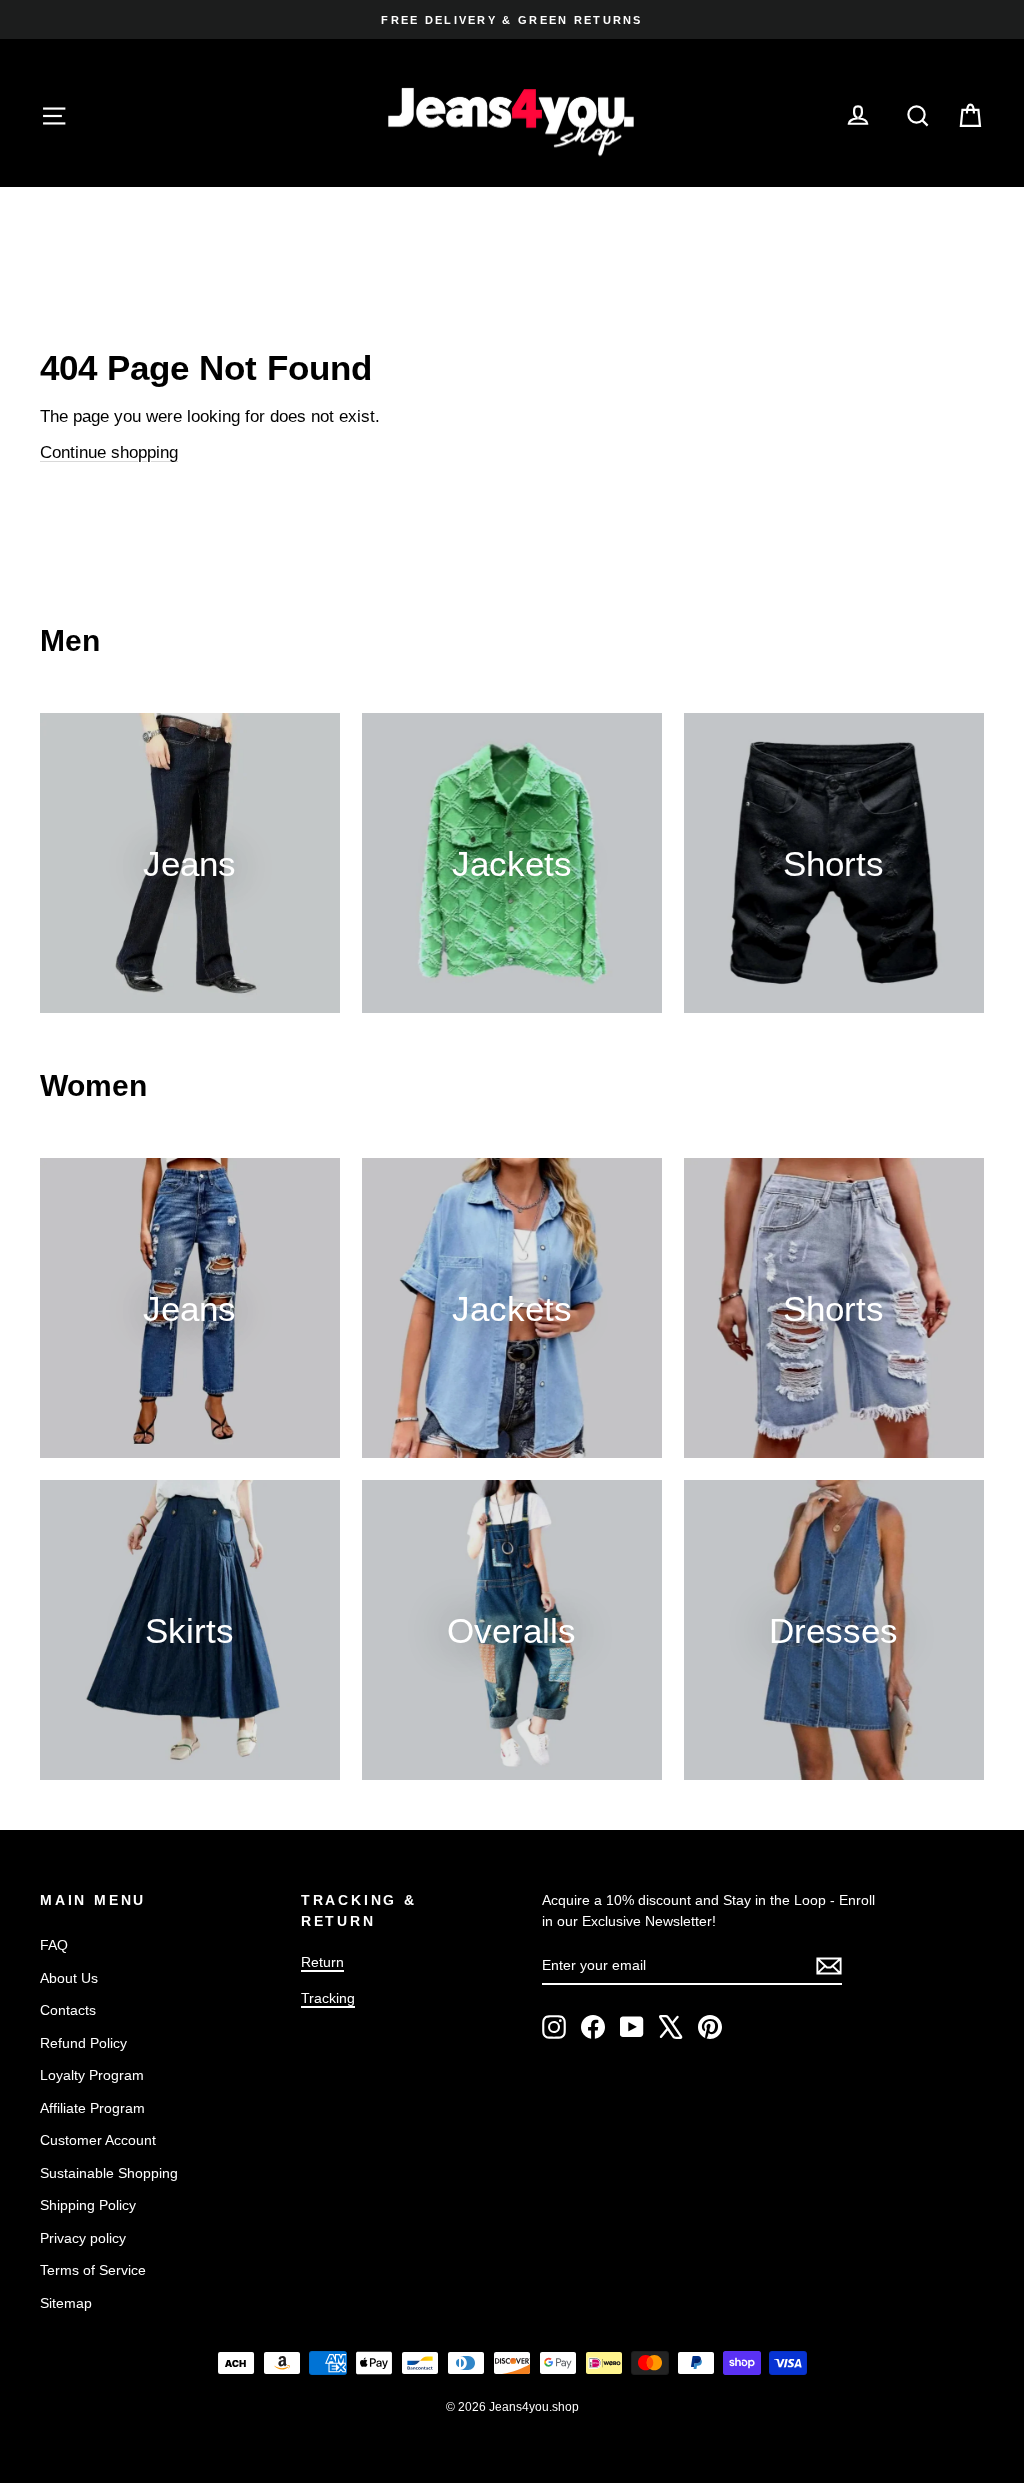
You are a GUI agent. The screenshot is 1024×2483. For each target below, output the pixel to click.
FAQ (54, 1945)
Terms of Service (93, 2270)
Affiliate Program (92, 2108)
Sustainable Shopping (109, 2173)
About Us (69, 1978)
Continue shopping (109, 452)
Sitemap (66, 2303)
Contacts (68, 2010)
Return (322, 1962)
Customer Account (98, 2140)
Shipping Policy (88, 2205)
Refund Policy (83, 2043)
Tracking (328, 1998)
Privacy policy (83, 2238)
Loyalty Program (92, 2075)
